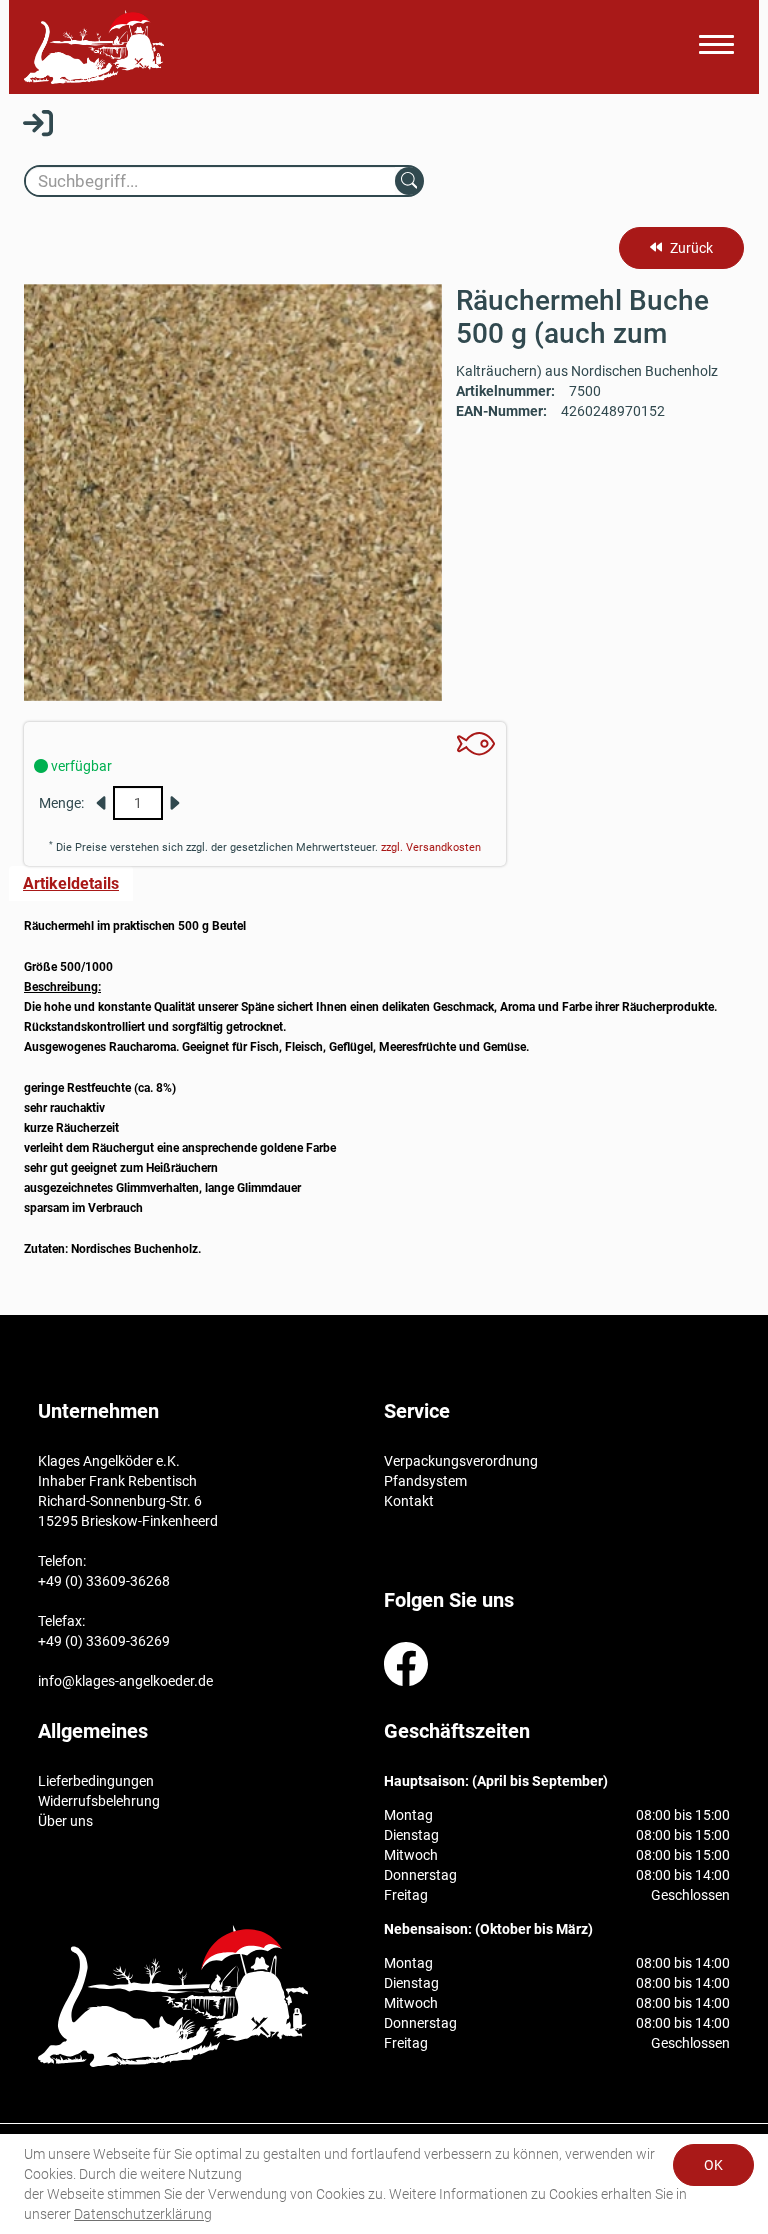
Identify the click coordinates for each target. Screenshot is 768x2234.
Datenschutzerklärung (143, 2214)
